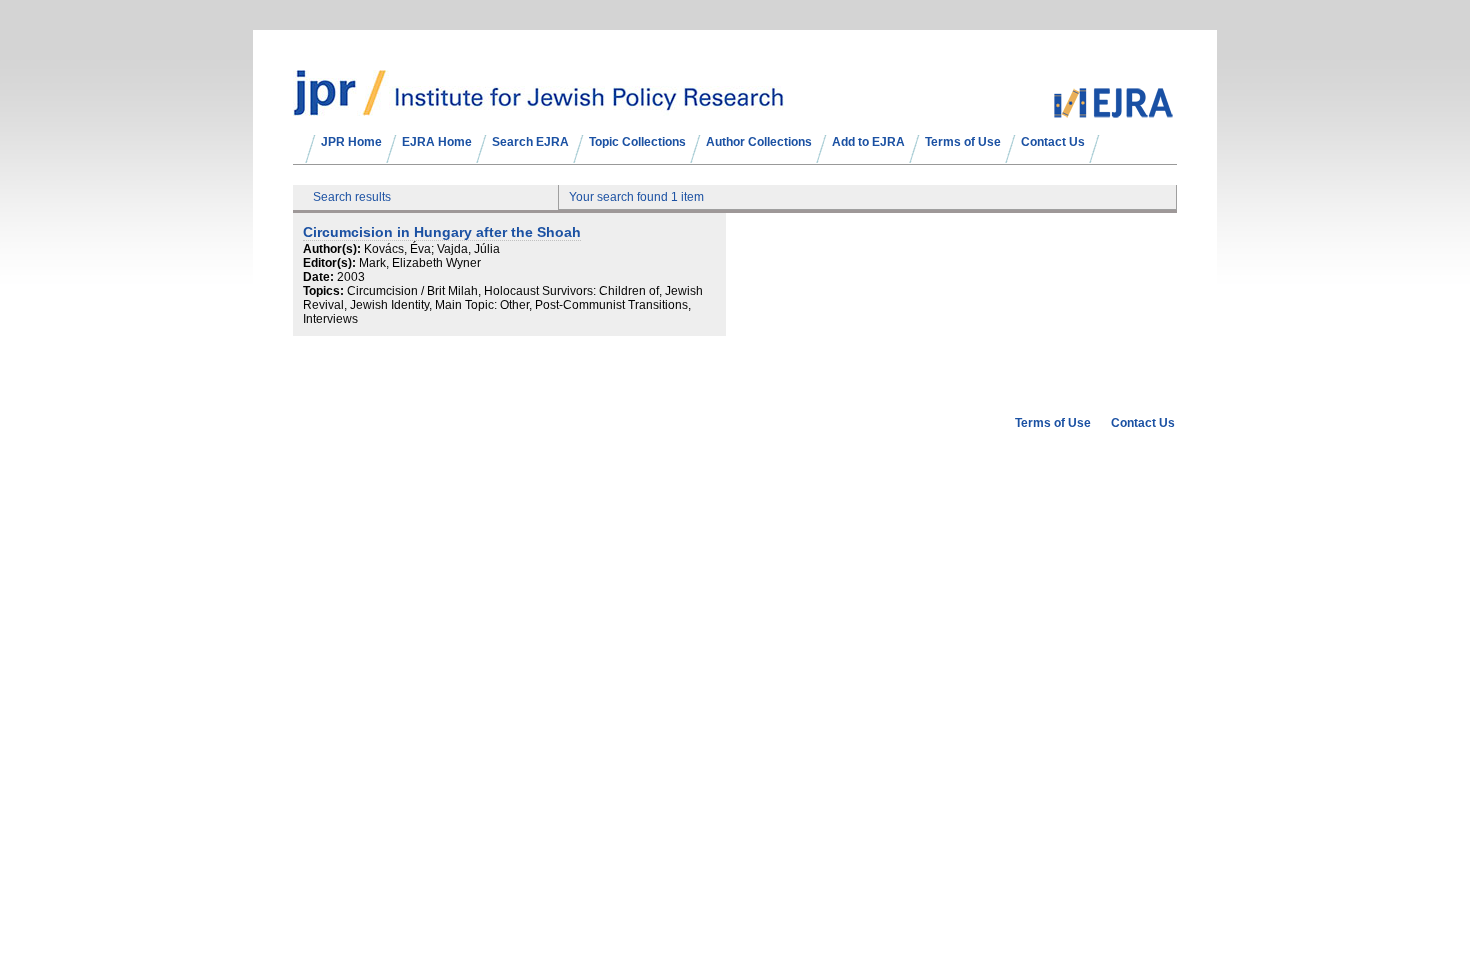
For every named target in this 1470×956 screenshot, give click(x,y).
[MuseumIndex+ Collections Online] (538, 107)
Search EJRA (530, 142)
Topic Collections (637, 142)
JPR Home (351, 142)
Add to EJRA (868, 142)
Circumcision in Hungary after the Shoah (442, 232)
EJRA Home (437, 142)
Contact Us (1053, 142)
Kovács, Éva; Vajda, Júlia (432, 249)
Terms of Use (963, 142)
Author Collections (759, 142)
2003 (351, 277)
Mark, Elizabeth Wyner (420, 263)
